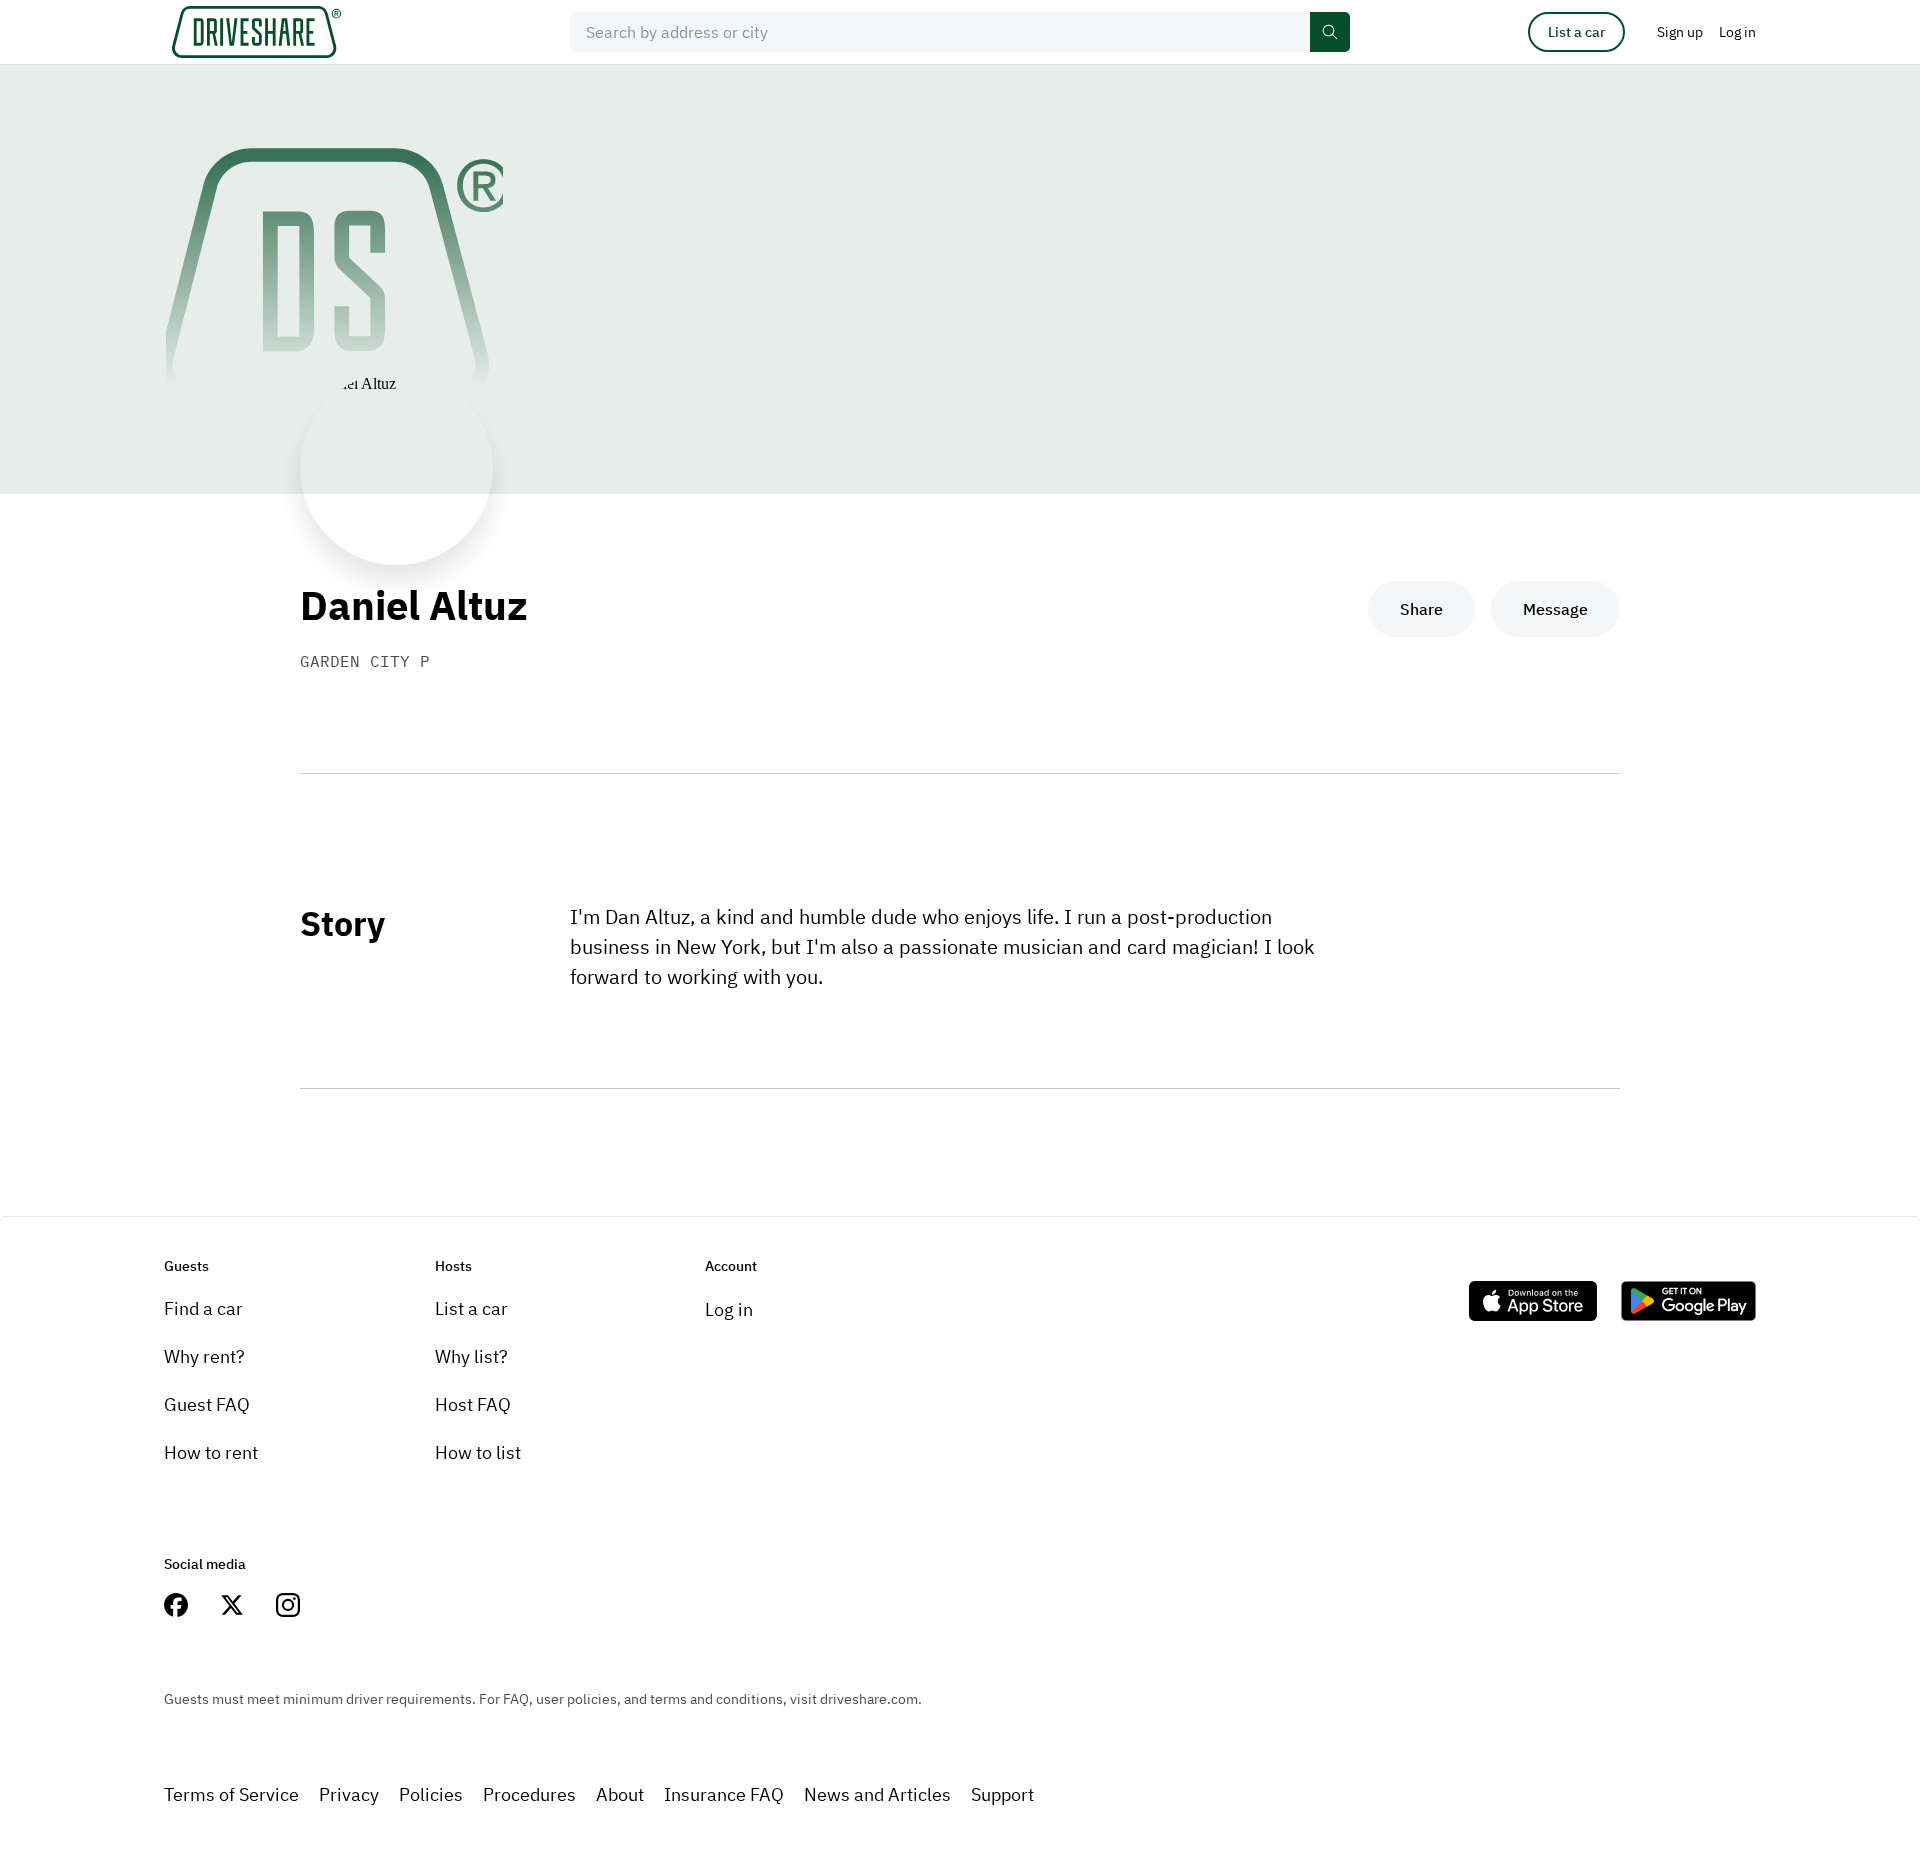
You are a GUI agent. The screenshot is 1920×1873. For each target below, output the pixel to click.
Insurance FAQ (724, 1794)
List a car (1576, 32)
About (620, 1794)
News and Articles (877, 1794)
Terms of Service (231, 1794)
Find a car (203, 1308)
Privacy (349, 1794)
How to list (478, 1452)
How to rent (211, 1452)
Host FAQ (473, 1404)
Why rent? (204, 1356)
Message (1555, 609)
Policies (431, 1794)
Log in (729, 1309)
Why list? (471, 1356)
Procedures (529, 1794)
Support (1002, 1794)
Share (1421, 609)
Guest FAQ (207, 1404)
